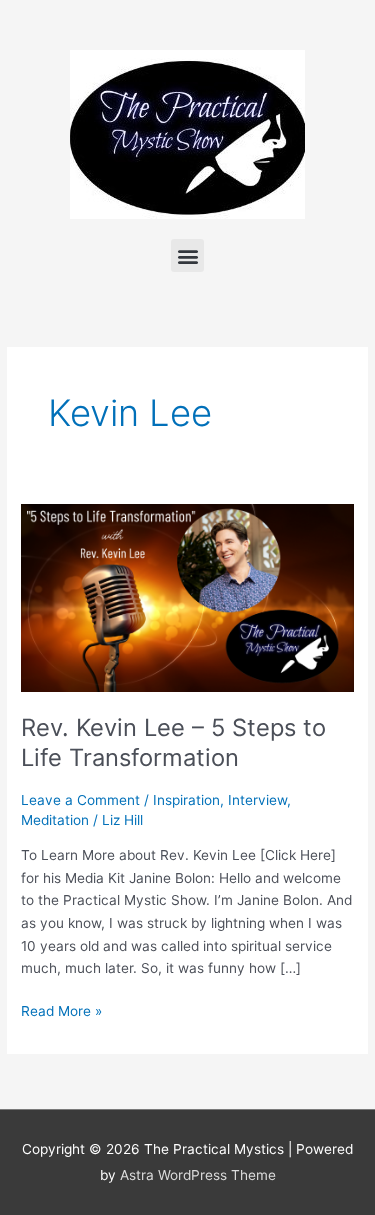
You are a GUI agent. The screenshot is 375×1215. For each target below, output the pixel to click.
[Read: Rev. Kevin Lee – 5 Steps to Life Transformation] (187, 597)
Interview (257, 800)
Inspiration (186, 800)
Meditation (55, 820)
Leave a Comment (80, 800)
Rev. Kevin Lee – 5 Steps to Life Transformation (173, 743)
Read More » (61, 1009)
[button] (187, 255)
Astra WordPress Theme (198, 1175)
